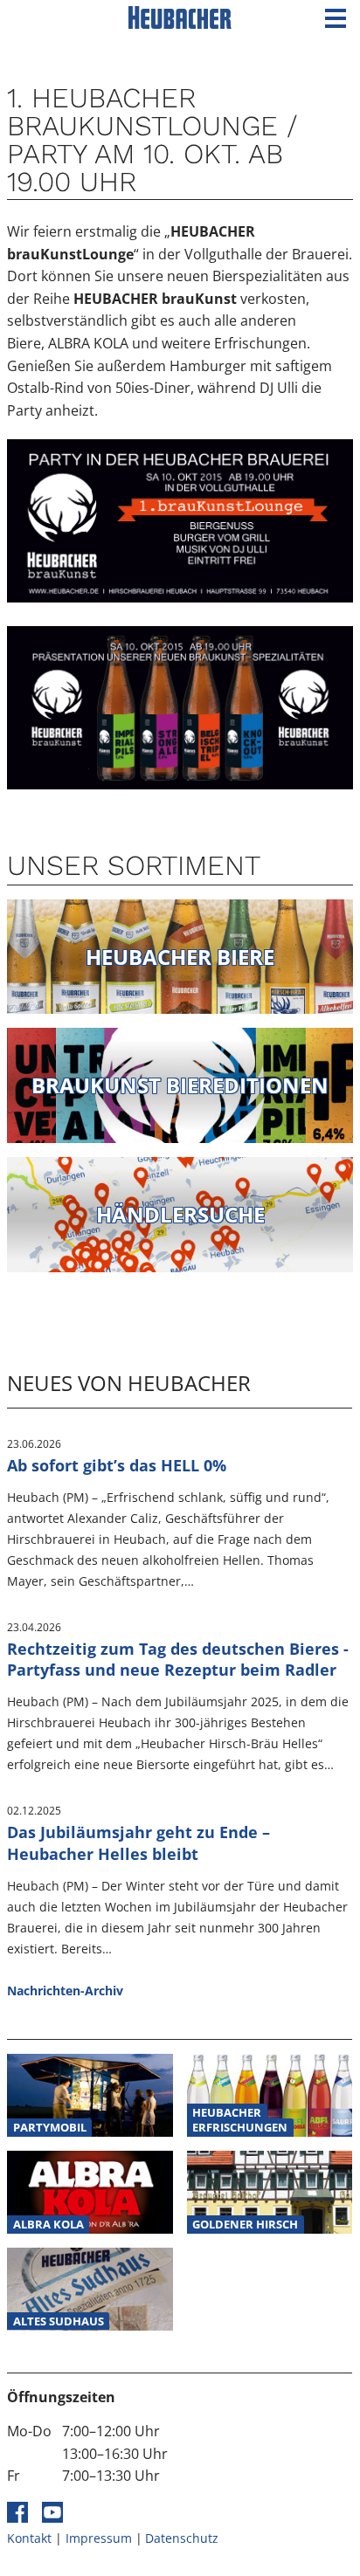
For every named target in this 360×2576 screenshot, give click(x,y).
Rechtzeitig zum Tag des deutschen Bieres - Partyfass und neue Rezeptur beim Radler (178, 1660)
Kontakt (29, 2538)
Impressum (99, 2538)
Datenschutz (182, 2538)
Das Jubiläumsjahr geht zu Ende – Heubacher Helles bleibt (138, 1843)
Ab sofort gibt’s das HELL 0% (117, 1465)
